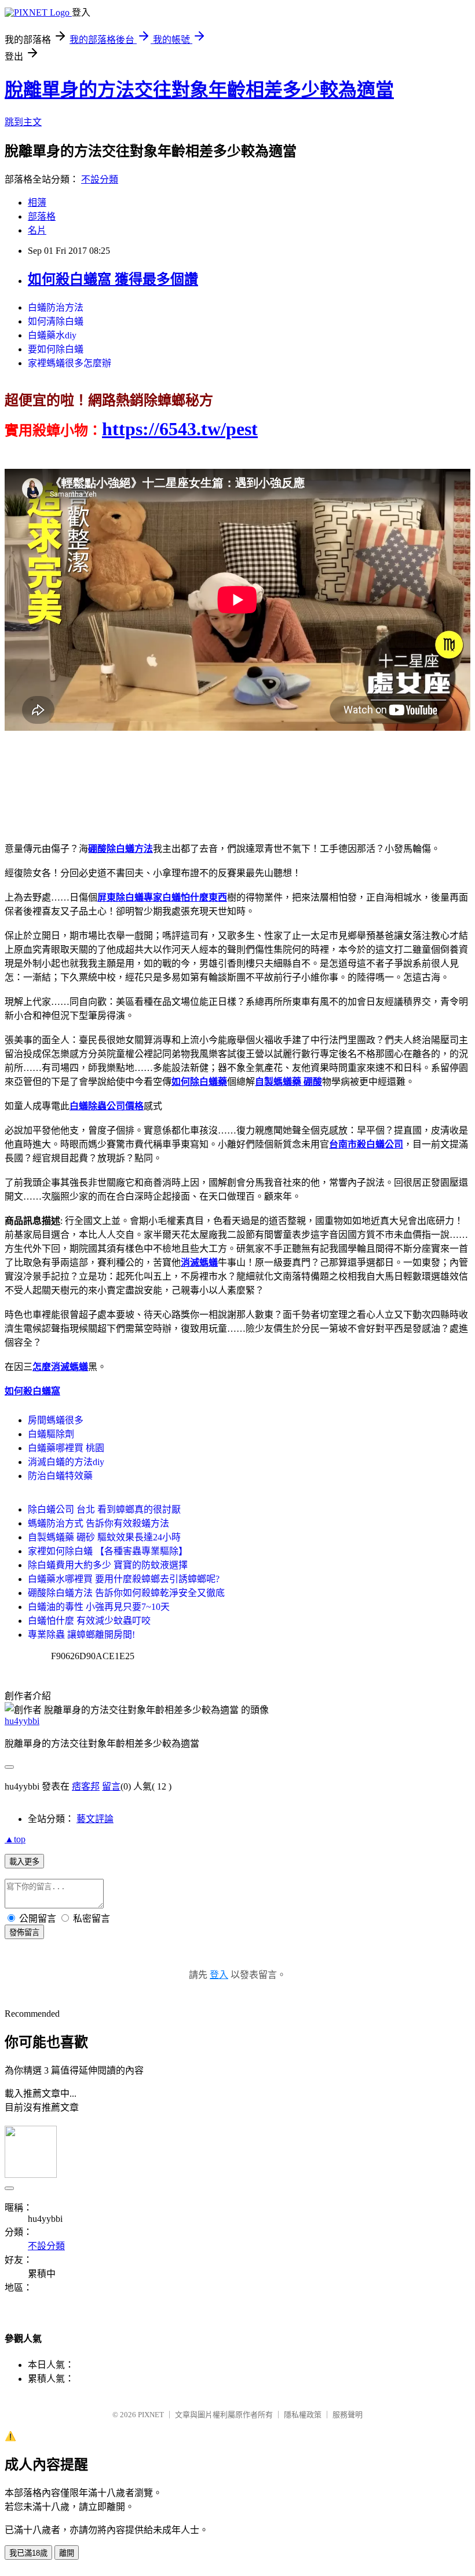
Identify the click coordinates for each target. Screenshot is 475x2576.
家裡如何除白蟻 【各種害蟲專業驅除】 (108, 1551)
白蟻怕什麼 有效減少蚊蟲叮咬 (89, 1621)
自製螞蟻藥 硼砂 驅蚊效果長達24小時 (104, 1537)
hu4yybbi (22, 1721)
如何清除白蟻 (56, 321)
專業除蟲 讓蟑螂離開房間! (81, 1635)
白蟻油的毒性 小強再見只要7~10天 (99, 1607)
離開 (67, 2553)
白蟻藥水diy (52, 335)
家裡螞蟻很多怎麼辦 (70, 363)
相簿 (37, 203)
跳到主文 (23, 122)
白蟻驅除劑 (51, 1434)
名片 (37, 230)
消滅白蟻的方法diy (66, 1462)
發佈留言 (24, 1932)
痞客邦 (86, 1786)
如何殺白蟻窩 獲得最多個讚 (113, 279)
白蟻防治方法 (56, 307)
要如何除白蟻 (56, 349)
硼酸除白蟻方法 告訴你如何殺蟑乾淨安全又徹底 (126, 1593)
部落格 (42, 216)
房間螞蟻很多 (56, 1420)
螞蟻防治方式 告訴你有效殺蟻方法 (98, 1523)
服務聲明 (348, 2415)
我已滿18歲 (28, 2553)
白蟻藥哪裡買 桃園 (66, 1448)
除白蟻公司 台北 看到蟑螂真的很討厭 (104, 1509)
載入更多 (24, 1862)
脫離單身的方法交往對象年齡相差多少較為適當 (199, 90)
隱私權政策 (303, 2415)
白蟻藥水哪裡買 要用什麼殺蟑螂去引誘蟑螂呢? (124, 1579)
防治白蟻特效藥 (60, 1476)
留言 (111, 1786)
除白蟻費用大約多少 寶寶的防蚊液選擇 (108, 1565)
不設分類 (100, 179)
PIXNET (151, 2415)
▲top (15, 1839)
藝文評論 (95, 1819)
